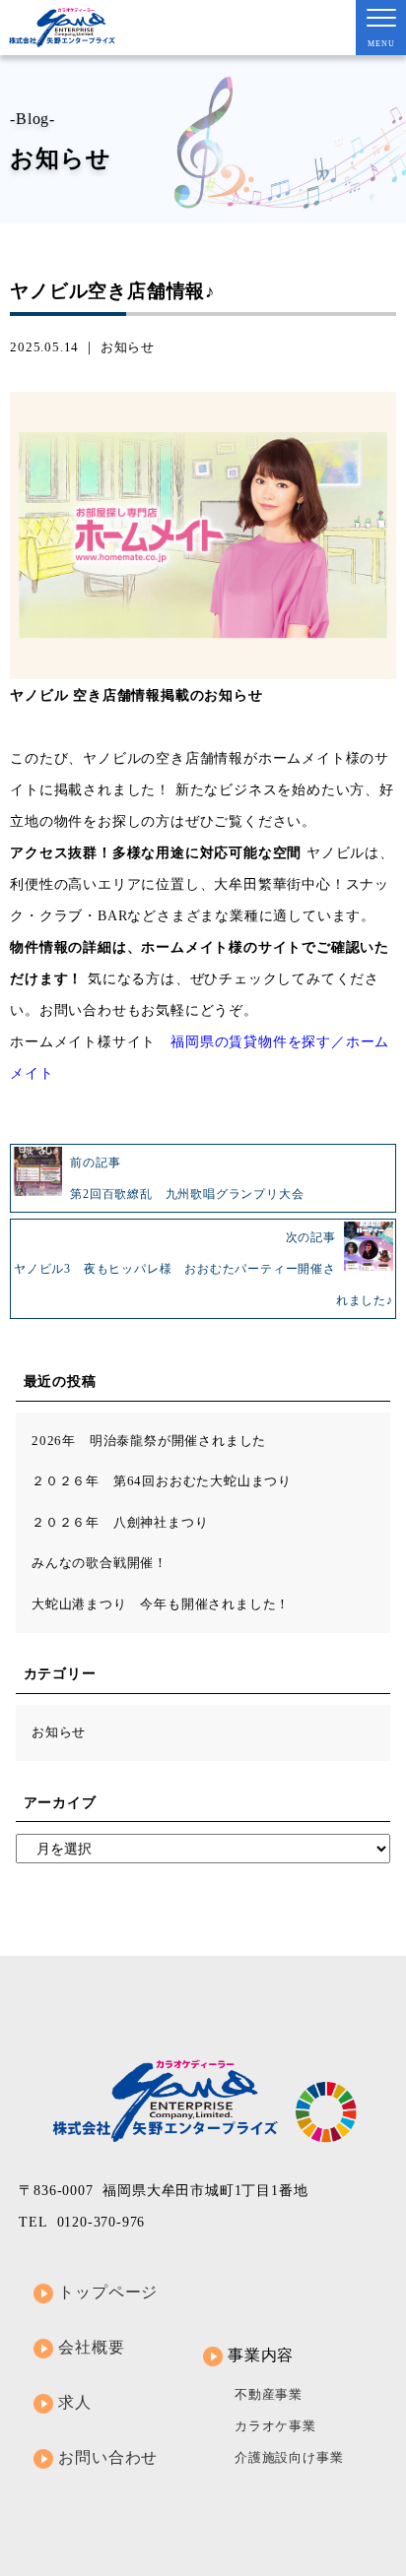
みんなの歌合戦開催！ (100, 1563)
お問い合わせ (108, 2457)
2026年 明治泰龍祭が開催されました (149, 1441)
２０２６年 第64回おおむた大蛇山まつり (162, 1481)
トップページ (108, 2292)
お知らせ (128, 347)
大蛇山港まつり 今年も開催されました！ (161, 1604)
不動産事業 (269, 2395)
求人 (75, 2402)
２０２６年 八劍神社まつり (120, 1522)
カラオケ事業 (275, 2426)
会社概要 (91, 2347)
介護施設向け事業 (289, 2458)
